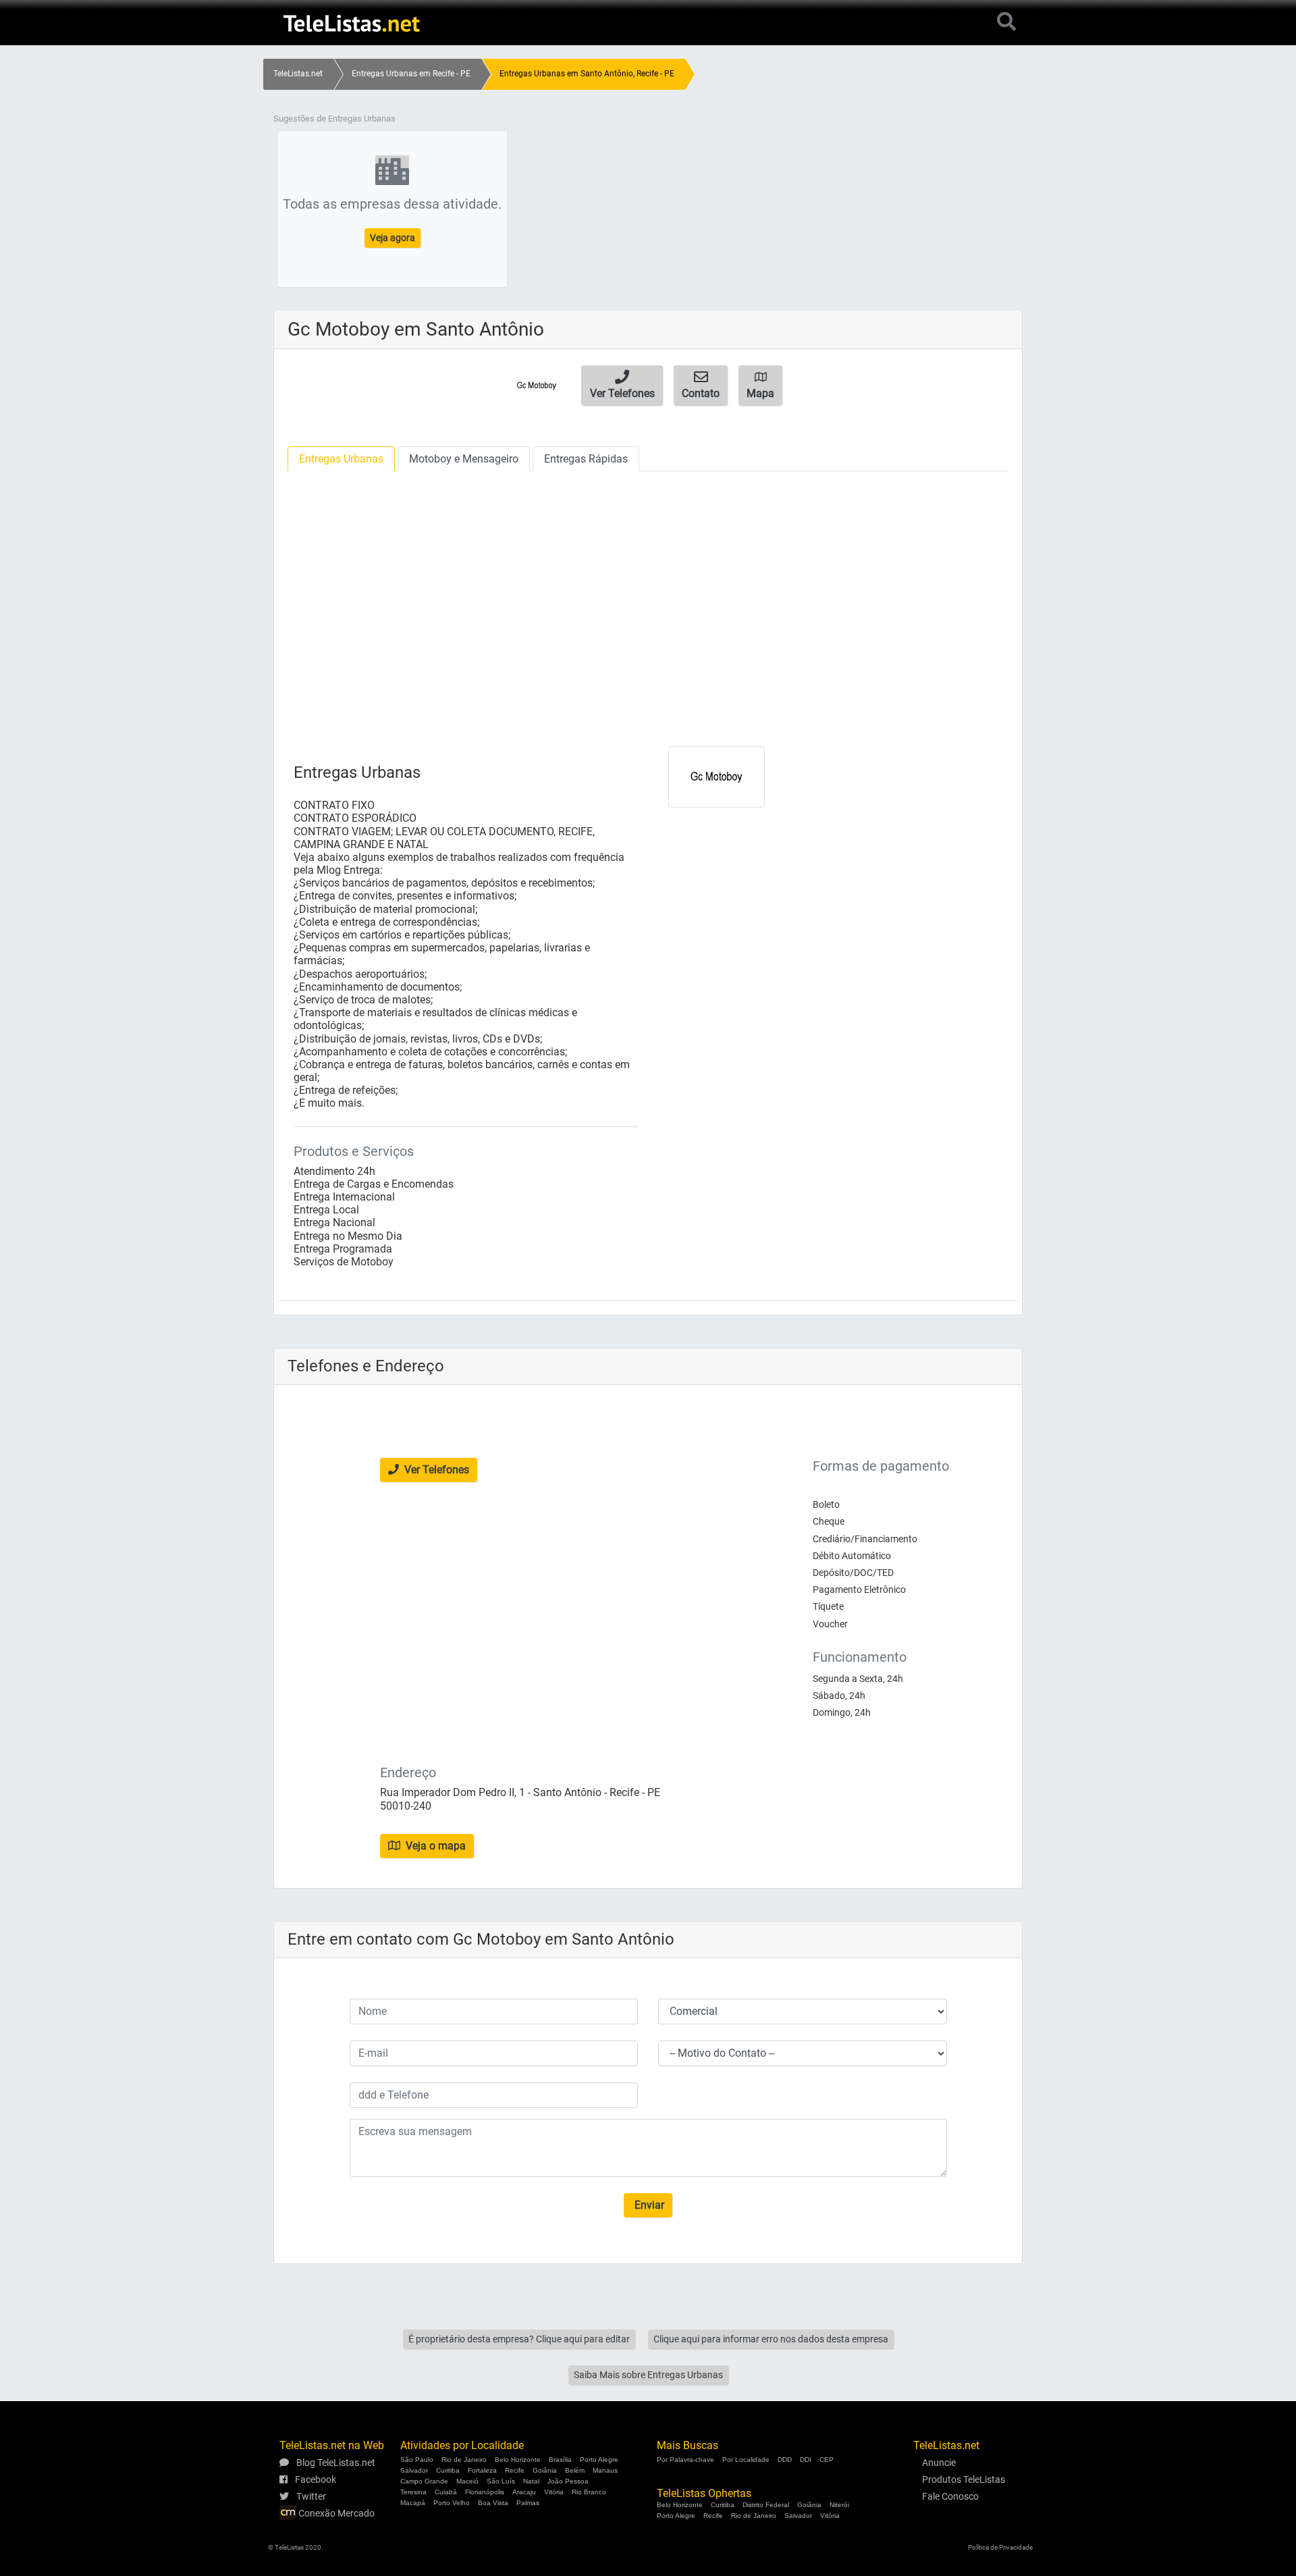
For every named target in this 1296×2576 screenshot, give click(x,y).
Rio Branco (589, 2492)
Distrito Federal (766, 2505)
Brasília (560, 2460)
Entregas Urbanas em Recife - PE (411, 74)
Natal (531, 2481)
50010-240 (406, 1806)
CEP (827, 2460)
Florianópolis (485, 2492)
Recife (515, 2470)
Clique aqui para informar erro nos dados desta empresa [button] (771, 2339)
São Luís (501, 2481)
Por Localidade (746, 2460)
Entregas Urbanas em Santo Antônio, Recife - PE (587, 74)
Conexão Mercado (335, 2513)
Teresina (413, 2492)
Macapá (413, 2503)
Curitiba (448, 2470)
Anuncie (939, 2463)
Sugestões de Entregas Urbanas (334, 119)
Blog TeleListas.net (335, 2463)
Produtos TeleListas (964, 2479)
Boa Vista (493, 2503)
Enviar (648, 2205)
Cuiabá (446, 2492)
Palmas (528, 2503)
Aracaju (524, 2492)
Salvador (414, 2470)
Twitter (310, 2496)
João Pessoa (568, 2481)
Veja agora (393, 238)
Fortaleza (482, 2470)
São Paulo (417, 2460)
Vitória (554, 2492)
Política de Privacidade (1000, 2547)
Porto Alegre (599, 2460)
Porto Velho (452, 2503)
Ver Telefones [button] (435, 1470)
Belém (575, 2470)
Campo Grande (424, 2481)
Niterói (839, 2505)
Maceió (467, 2481)
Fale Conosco (950, 2496)
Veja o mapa (434, 1846)
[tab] (341, 459)
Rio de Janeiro (464, 2460)
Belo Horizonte (518, 2460)
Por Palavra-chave (685, 2460)
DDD (785, 2460)
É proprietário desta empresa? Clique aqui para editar (519, 2339)
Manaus (605, 2470)
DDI (806, 2460)
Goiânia (545, 2470)
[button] (622, 386)
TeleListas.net (298, 74)
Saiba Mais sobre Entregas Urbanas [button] (648, 2375)
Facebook (315, 2479)
